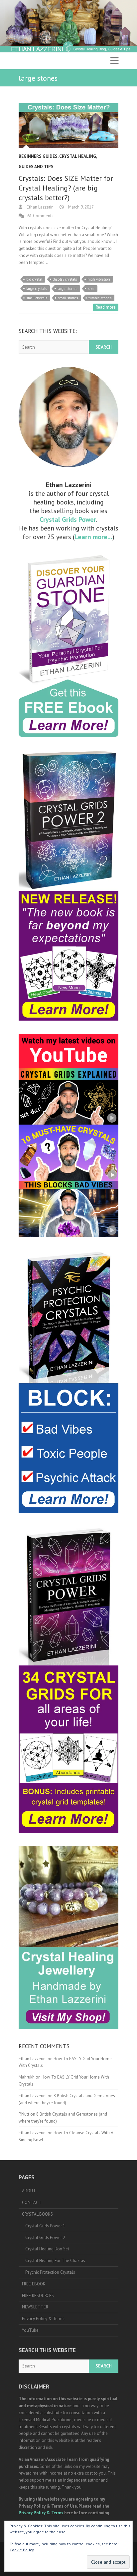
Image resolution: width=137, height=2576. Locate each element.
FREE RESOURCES (38, 2296)
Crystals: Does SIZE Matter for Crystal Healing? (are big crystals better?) (66, 188)
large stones (67, 289)
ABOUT (29, 2191)
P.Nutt (24, 2114)
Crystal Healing (78, 156)
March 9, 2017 (80, 207)
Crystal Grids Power (68, 519)
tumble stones (100, 298)
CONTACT (32, 2202)
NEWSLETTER (35, 2307)
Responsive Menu (114, 61)
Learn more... (93, 537)
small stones (68, 298)
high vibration (99, 279)
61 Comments (40, 216)
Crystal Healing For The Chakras (55, 2261)
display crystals (65, 279)
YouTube (30, 2330)
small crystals (37, 298)
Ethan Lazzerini (40, 207)
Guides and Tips (36, 167)
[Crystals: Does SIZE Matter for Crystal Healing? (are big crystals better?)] (68, 125)
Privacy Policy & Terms (43, 2319)
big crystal (34, 279)
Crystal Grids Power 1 (45, 2226)
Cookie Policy (22, 2550)
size (91, 289)
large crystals (37, 289)
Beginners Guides (38, 156)
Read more (106, 307)
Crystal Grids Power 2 (45, 2238)
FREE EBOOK (34, 2284)
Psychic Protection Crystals (50, 2272)
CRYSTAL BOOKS (37, 2214)
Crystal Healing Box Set (47, 2249)
